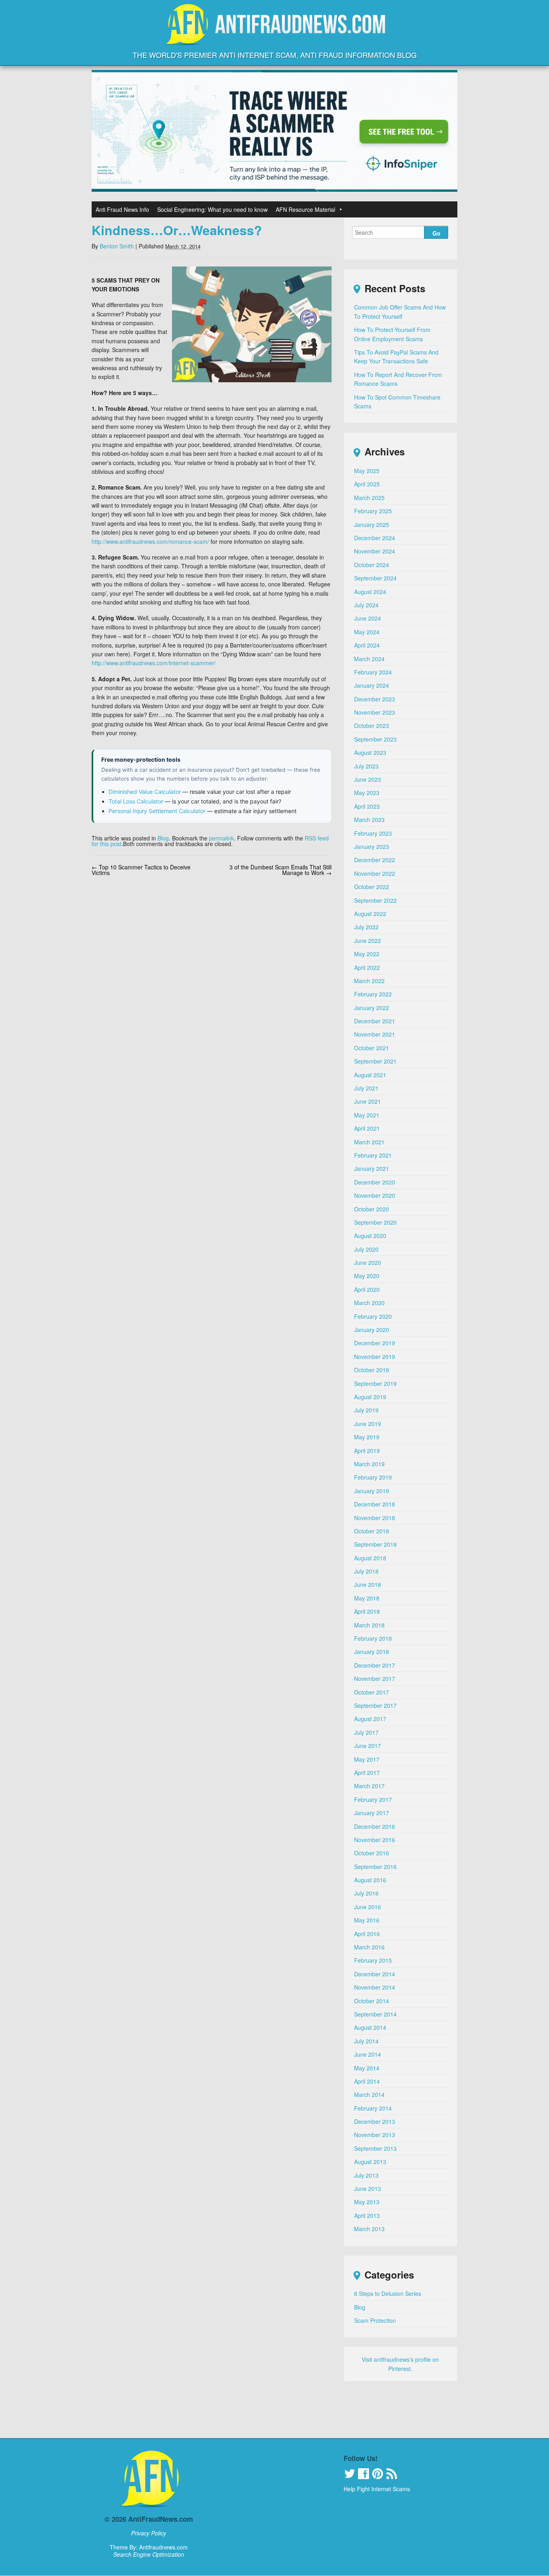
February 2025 (373, 511)
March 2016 (369, 1947)
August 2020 (370, 1236)
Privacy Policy (149, 2533)
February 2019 (373, 1477)
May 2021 (367, 1115)
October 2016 (372, 1853)
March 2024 (369, 659)
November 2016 (375, 1840)
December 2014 (375, 1974)
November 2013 (375, 2135)
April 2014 (367, 2081)
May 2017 (367, 1759)
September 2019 (375, 1383)
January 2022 (372, 1008)
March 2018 (369, 1625)
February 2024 (373, 672)
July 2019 (366, 1410)
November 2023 (375, 712)
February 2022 (373, 994)
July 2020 (366, 1249)
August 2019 (370, 1397)
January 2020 (372, 1330)
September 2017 (375, 1705)
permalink (221, 838)
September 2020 (375, 1222)
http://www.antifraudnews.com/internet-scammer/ (154, 663)
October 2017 (372, 1692)
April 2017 (367, 1773)
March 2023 (369, 820)
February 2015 (373, 1960)
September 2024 (375, 578)
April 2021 (367, 1128)
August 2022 (370, 914)
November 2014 (375, 1987)
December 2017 (375, 1665)
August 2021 (370, 1075)
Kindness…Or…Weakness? (177, 230)
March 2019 (369, 1464)
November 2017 (375, 1678)
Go (436, 233)
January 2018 (372, 1652)
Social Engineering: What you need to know (212, 209)
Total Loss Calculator (136, 801)
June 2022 (368, 941)
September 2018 (375, 1544)
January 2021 (372, 1168)
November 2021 (375, 1034)
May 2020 (367, 1276)
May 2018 (367, 1598)
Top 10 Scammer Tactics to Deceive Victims (141, 870)
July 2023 (366, 766)
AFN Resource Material (305, 209)
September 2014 (375, 2014)
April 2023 (367, 806)
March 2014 (369, 2094)
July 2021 (366, 1088)
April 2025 (367, 484)
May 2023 (367, 793)
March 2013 (369, 2229)
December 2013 (375, 2121)
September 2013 (375, 2148)
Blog (163, 838)
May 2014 (367, 2068)
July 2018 (366, 1571)
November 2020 (375, 1195)
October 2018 (372, 1531)
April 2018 (367, 1611)
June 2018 (368, 1584)
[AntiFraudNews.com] (274, 38)
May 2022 (367, 954)
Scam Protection (375, 2320)
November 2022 (375, 873)
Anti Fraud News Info (122, 209)
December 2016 (375, 1826)
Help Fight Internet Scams (377, 2489)
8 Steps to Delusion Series (388, 2293)
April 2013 (367, 2215)
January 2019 (372, 1491)
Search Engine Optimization (149, 2554)
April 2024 (367, 645)
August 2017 (370, 1719)
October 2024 (372, 565)
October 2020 (372, 1209)
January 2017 (372, 1813)
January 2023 (372, 846)
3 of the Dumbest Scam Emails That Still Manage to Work (281, 870)
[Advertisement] (274, 2414)
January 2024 (372, 685)
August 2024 (370, 592)
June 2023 (368, 779)
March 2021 (369, 1142)
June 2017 (368, 1746)
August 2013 (370, 2162)
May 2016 (367, 1920)
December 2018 (375, 1504)
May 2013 (367, 2202)
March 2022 (369, 981)
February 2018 (373, 1638)
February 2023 (373, 833)
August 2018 (370, 1558)
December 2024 (375, 538)
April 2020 (367, 1289)
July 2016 (366, 1893)
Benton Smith (117, 246)
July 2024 (366, 605)
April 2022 (367, 967)
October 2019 (372, 1370)
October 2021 (372, 1048)
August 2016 (370, 1880)
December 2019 (375, 1343)
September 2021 (375, 1061)
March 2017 (369, 1786)
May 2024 (367, 632)
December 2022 (375, 860)
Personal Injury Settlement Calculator (157, 811)
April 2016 (367, 1934)
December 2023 (375, 699)
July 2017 (366, 1732)
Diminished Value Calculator (145, 792)
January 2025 (372, 525)
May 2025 (367, 471)
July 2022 (366, 927)
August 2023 (370, 752)
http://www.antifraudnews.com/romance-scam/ (150, 541)
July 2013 (366, 2175)
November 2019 (375, 1357)
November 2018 (375, 1518)
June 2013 (368, 2189)
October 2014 (372, 2001)
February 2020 (373, 1316)
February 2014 (373, 2108)
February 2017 (373, 1799)
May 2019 (367, 1437)
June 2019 (368, 1424)
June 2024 (368, 618)
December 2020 (375, 1182)
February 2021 (373, 1155)
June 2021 (368, 1101)
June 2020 (368, 1262)
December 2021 (375, 1021)
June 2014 (368, 2054)
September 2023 (375, 739)
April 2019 (367, 1451)
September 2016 (375, 1867)
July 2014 (366, 2041)
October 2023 (372, 725)
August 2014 (370, 2027)
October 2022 (372, 887)
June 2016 (368, 1907)
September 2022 (375, 900)
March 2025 (369, 498)
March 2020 (369, 1303)
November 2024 (375, 551)
